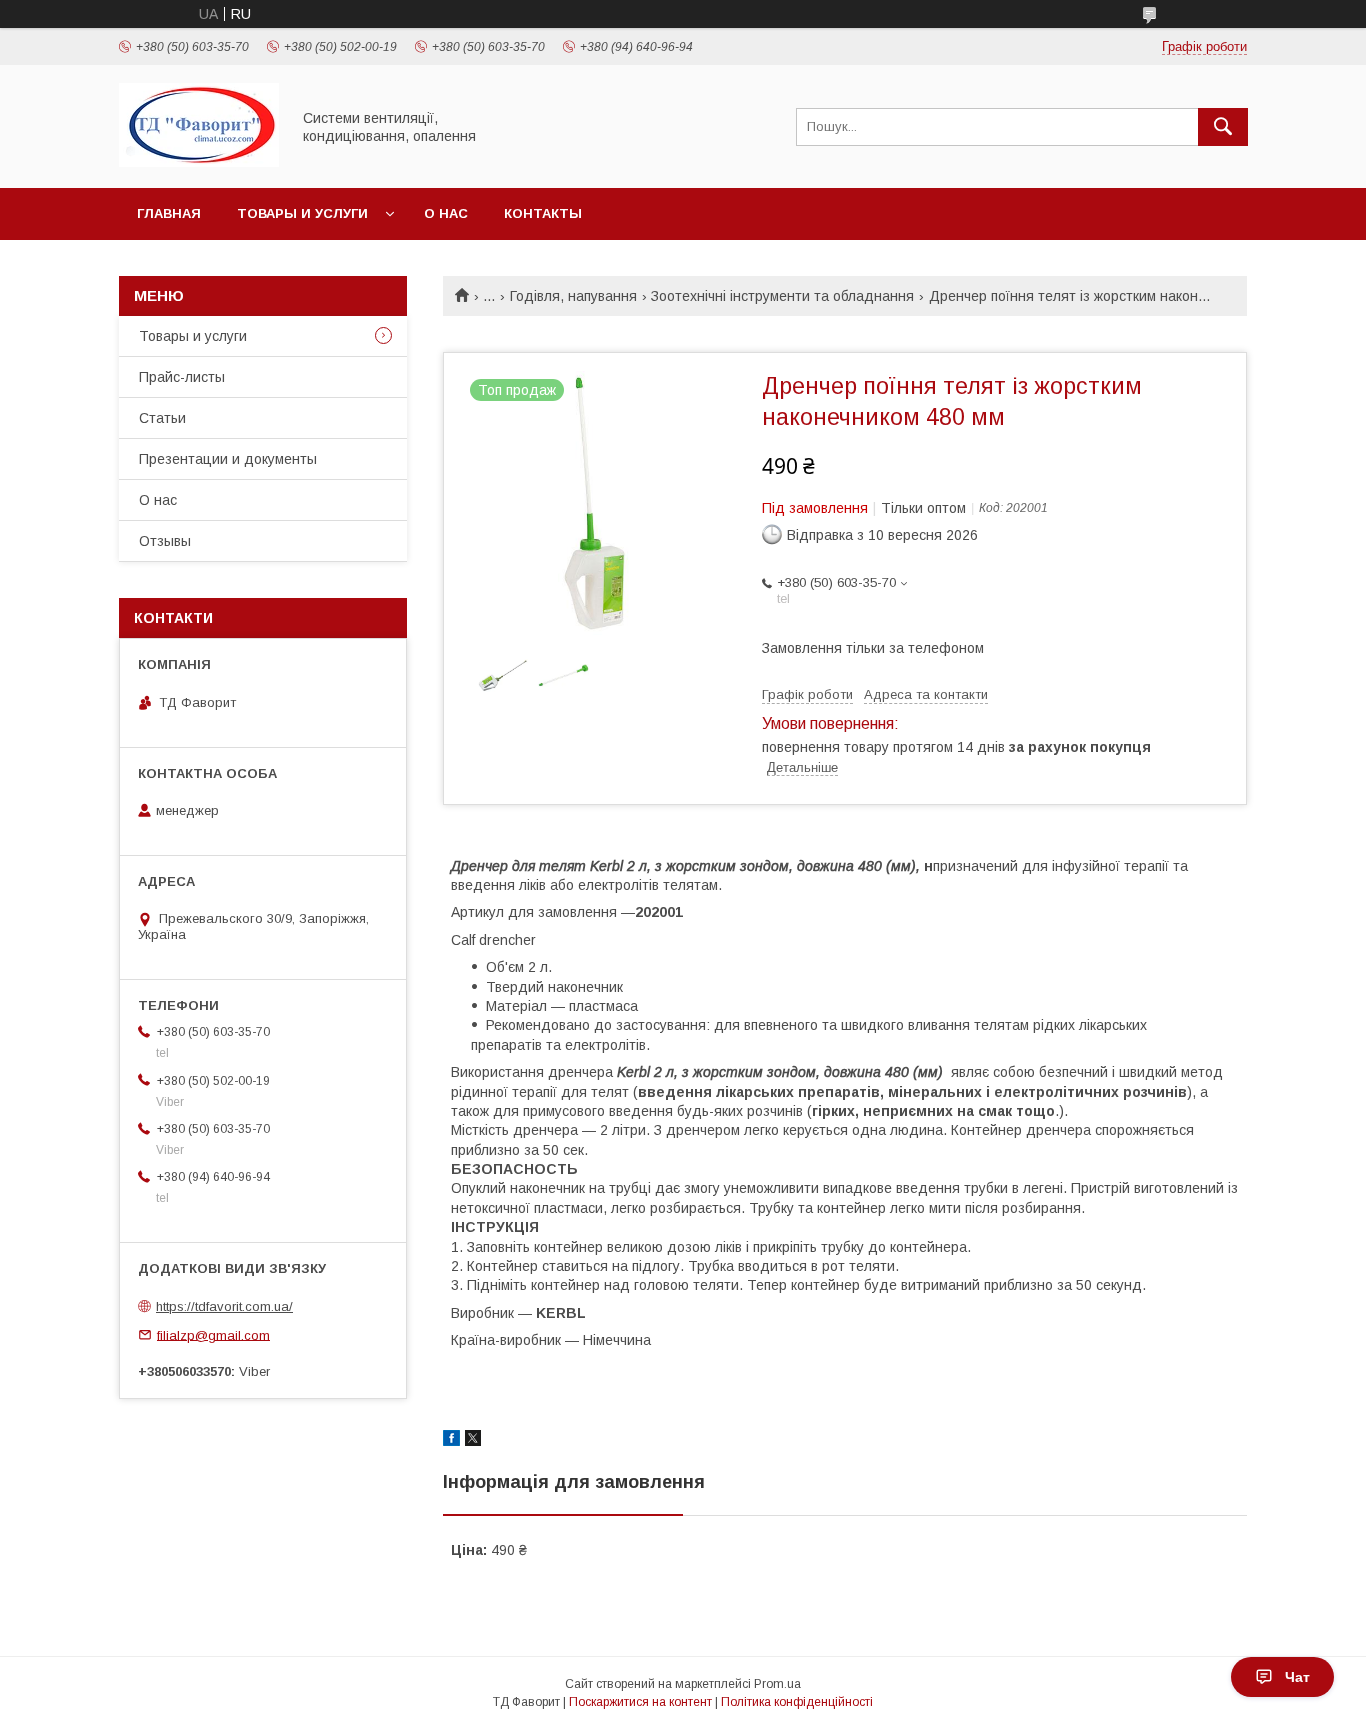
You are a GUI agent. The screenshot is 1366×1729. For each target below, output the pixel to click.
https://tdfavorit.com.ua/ (224, 1306)
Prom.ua (777, 1684)
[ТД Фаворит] (199, 162)
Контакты (543, 213)
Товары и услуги (302, 213)
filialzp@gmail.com (213, 1334)
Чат (1297, 1677)
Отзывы (165, 541)
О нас (446, 213)
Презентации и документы (228, 459)
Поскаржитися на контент (640, 1702)
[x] (473, 1441)
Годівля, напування (573, 296)
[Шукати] (1223, 127)
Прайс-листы (182, 377)
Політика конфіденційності (797, 1702)
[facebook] (451, 1441)
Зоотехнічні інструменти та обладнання (782, 296)
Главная (169, 213)
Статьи (162, 418)
